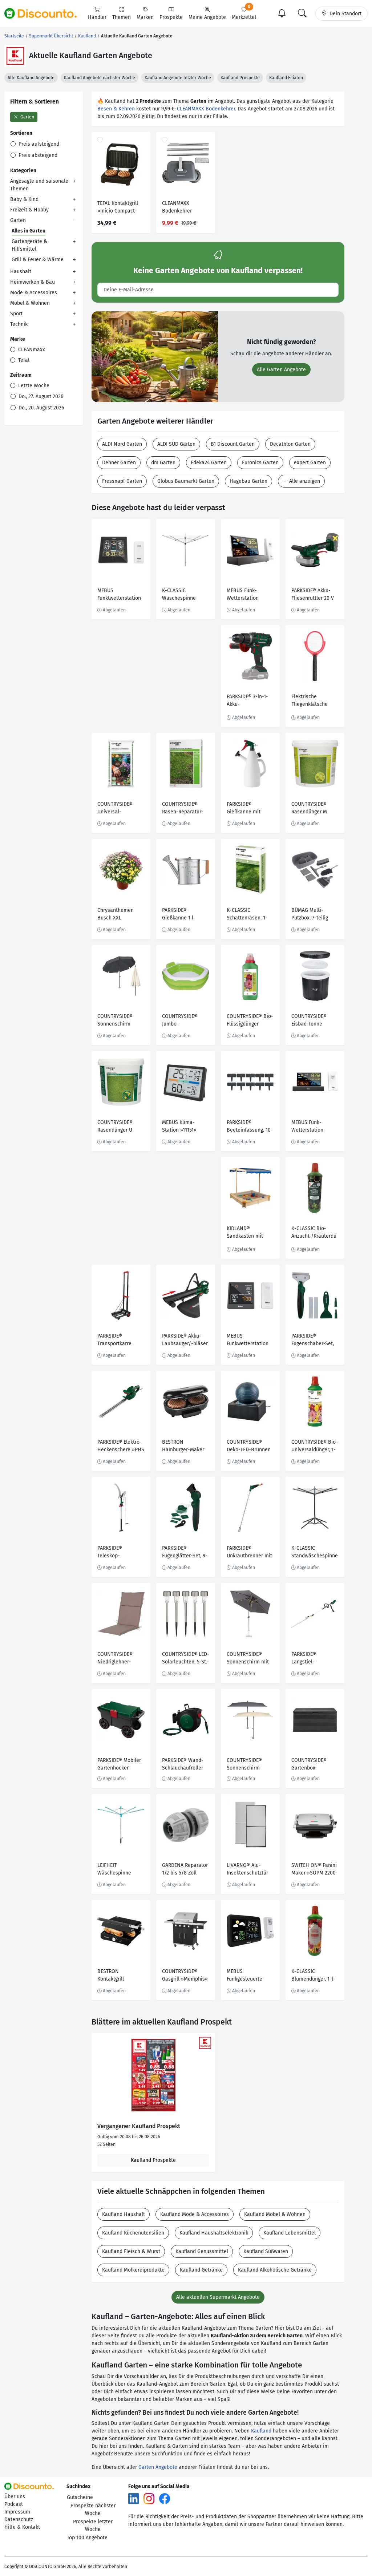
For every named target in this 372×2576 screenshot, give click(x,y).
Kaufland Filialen (286, 78)
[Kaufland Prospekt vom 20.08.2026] (153, 2075)
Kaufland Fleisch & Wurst (131, 2251)
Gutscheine (80, 2497)
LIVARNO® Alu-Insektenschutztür (247, 1869)
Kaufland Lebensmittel (290, 2233)
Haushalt (21, 272)
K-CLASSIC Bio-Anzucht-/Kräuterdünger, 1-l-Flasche (314, 1233)
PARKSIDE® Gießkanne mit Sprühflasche (244, 809)
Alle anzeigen (304, 481)
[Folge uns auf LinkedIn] (134, 2498)
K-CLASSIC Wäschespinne (179, 594)
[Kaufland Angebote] (15, 56)
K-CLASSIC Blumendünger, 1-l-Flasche (313, 1976)
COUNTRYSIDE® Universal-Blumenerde (115, 809)
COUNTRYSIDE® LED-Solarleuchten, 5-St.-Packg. (186, 1659)
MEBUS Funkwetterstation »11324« (248, 1341)
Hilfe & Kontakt (22, 2527)
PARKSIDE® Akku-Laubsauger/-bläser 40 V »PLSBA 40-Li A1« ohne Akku (185, 1341)
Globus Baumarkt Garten (186, 481)
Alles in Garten (29, 231)
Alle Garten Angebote (281, 370)
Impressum (17, 2512)
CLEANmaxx (31, 350)
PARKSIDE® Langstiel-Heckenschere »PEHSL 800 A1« (310, 1659)
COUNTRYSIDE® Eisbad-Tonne (309, 1020)
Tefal (23, 360)
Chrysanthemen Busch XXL (116, 914)
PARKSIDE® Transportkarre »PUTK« (114, 1341)
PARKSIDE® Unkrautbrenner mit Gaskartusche (249, 1553)
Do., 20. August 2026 (41, 408)
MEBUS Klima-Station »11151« (179, 1126)
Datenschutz (19, 2520)
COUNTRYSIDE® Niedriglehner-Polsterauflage (115, 1659)
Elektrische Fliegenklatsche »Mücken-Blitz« (310, 701)
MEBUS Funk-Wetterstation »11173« (307, 1127)
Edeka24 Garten (209, 463)
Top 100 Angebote (87, 2538)
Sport (16, 314)
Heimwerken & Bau (33, 282)
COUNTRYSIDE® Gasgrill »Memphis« (185, 1975)
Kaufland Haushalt (124, 2214)
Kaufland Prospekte (240, 78)
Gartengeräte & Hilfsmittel (29, 245)
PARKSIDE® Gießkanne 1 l (178, 914)
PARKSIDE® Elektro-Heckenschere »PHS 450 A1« (121, 1447)
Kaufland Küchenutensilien (133, 2233)
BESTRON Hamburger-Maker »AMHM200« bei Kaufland (183, 1447)
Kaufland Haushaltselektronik (214, 2233)
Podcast (14, 2504)
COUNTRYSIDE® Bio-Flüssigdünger (250, 1020)
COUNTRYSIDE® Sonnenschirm (115, 1020)
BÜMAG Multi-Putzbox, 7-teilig (310, 914)
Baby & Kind (24, 199)
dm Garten (163, 463)
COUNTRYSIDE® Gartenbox (309, 1764)
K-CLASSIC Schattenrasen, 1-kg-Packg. (247, 915)
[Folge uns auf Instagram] (149, 2498)
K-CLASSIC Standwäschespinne (315, 1552)
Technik (19, 324)
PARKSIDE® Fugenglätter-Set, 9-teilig (185, 1553)
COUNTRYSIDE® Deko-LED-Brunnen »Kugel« (249, 1447)
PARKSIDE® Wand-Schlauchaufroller (183, 1764)
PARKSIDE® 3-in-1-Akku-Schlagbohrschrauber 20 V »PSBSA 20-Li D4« (250, 701)
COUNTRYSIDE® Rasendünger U (115, 1126)
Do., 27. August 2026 (40, 397)
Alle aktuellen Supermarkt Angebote (218, 2297)
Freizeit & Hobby (29, 210)
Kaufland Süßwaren (266, 2251)
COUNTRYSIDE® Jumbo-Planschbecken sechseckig (180, 1021)
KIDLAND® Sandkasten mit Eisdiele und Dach (247, 1233)
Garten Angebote (158, 2467)
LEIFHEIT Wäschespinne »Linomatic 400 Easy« (115, 1870)
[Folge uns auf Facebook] (165, 2498)
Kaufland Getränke (201, 2270)
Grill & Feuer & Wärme (38, 260)
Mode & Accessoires (34, 293)
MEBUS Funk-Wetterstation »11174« (243, 595)
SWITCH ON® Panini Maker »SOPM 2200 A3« (314, 1870)
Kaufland (261, 2431)
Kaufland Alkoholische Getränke (275, 2270)
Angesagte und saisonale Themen (39, 185)
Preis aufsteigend (38, 144)
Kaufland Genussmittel (202, 2251)
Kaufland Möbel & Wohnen (275, 2214)
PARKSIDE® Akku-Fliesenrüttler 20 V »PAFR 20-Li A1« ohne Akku (313, 595)
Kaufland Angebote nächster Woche (100, 78)
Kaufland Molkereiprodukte (133, 2270)
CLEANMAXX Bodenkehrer (206, 109)
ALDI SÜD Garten (176, 444)
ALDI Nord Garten (122, 444)
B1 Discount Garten (233, 444)
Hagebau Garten (248, 481)
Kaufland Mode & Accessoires (195, 2214)
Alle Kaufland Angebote (31, 78)
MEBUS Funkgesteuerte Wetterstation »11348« (244, 1976)
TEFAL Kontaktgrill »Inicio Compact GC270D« (118, 208)
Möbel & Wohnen (30, 303)
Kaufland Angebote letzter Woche (178, 78)
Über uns (15, 2497)
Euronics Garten (260, 463)
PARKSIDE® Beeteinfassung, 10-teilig (250, 1127)
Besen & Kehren (116, 109)
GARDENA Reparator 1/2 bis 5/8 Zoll (185, 1869)
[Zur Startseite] (45, 13)
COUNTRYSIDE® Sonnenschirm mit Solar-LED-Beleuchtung (248, 1659)
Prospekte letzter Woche (93, 2526)
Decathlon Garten (290, 444)
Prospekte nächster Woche (93, 2510)
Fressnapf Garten (122, 481)
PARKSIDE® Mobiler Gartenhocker (119, 1764)
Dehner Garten (119, 463)
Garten (27, 117)
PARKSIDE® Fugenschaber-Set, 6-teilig (313, 1341)
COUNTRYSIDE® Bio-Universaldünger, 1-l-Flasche (315, 1447)
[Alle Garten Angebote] (155, 357)
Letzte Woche (33, 386)
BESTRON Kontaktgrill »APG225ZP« (111, 1976)
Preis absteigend (37, 155)
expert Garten (310, 463)
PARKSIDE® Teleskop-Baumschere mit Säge (116, 1553)
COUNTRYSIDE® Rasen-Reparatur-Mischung (183, 809)
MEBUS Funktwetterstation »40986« (119, 595)
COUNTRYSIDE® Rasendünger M (309, 808)
